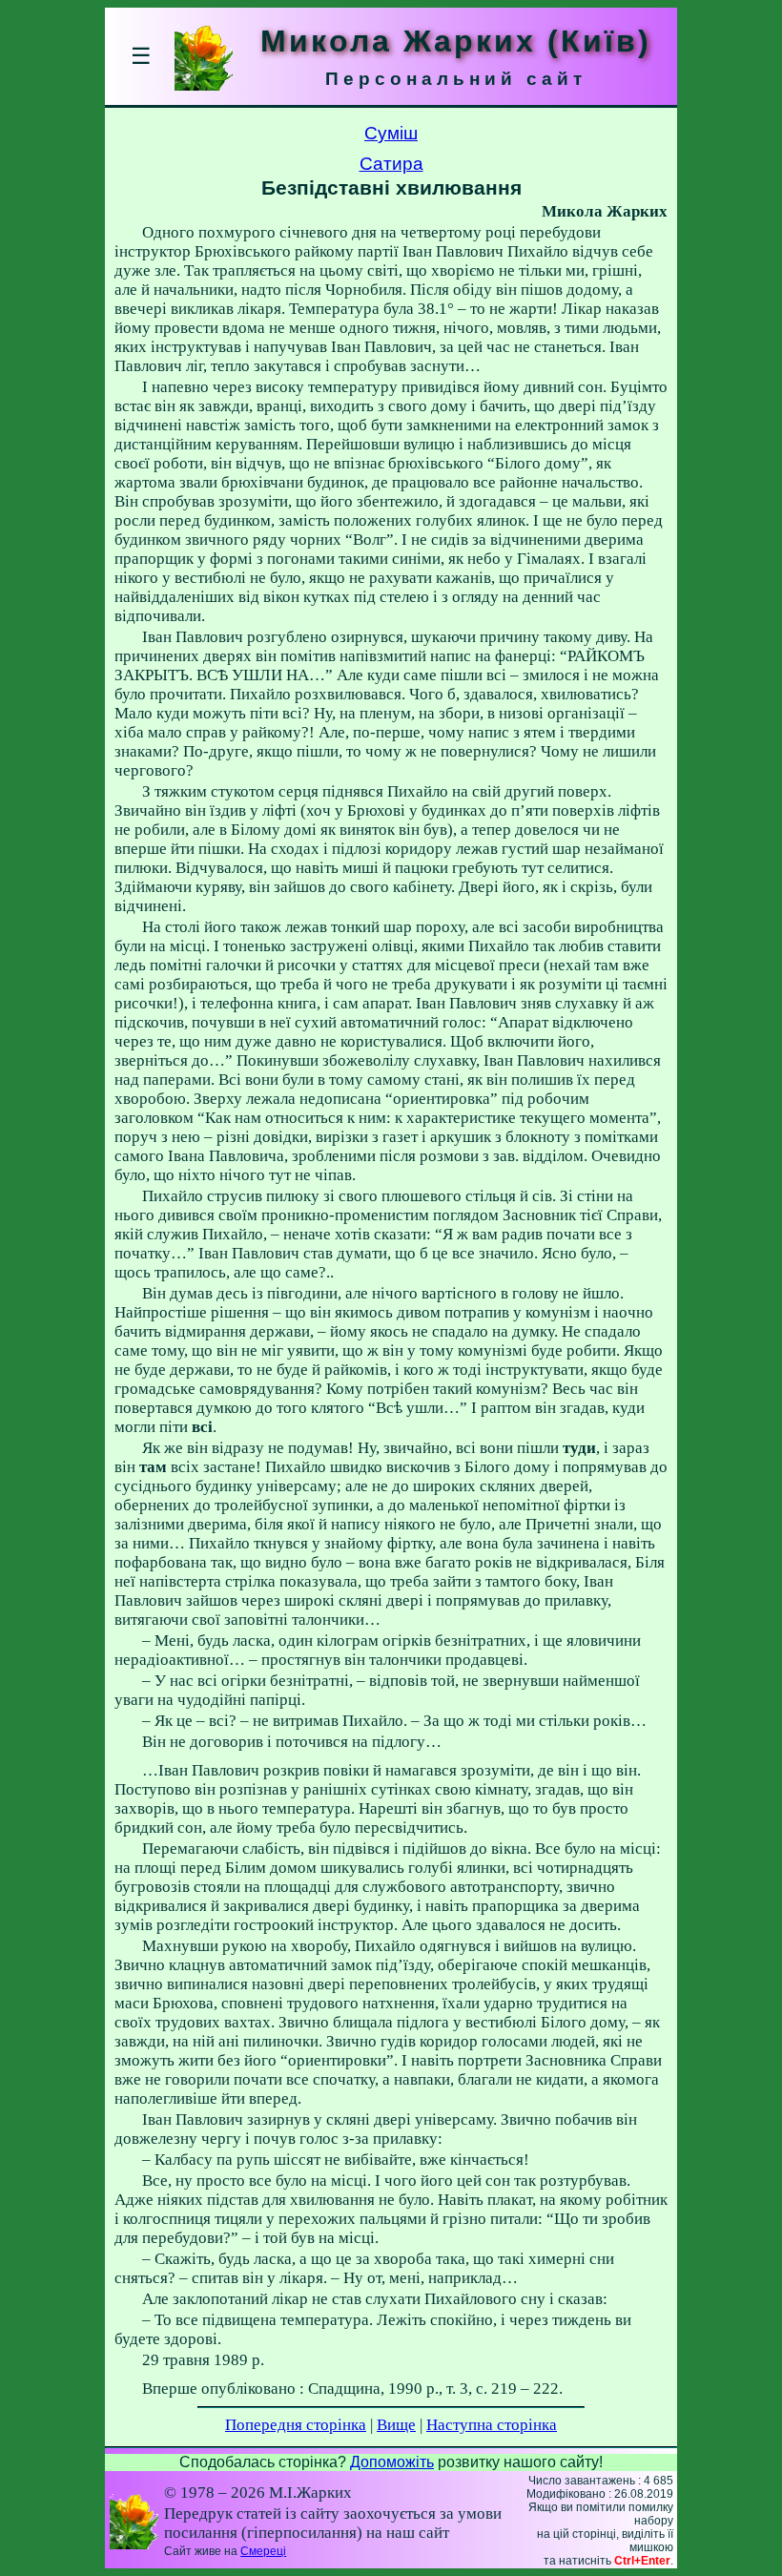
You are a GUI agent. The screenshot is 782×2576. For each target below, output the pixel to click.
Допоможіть (392, 2462)
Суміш (391, 133)
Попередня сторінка (296, 2425)
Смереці (263, 2551)
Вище (396, 2425)
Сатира (391, 164)
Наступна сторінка (492, 2425)
